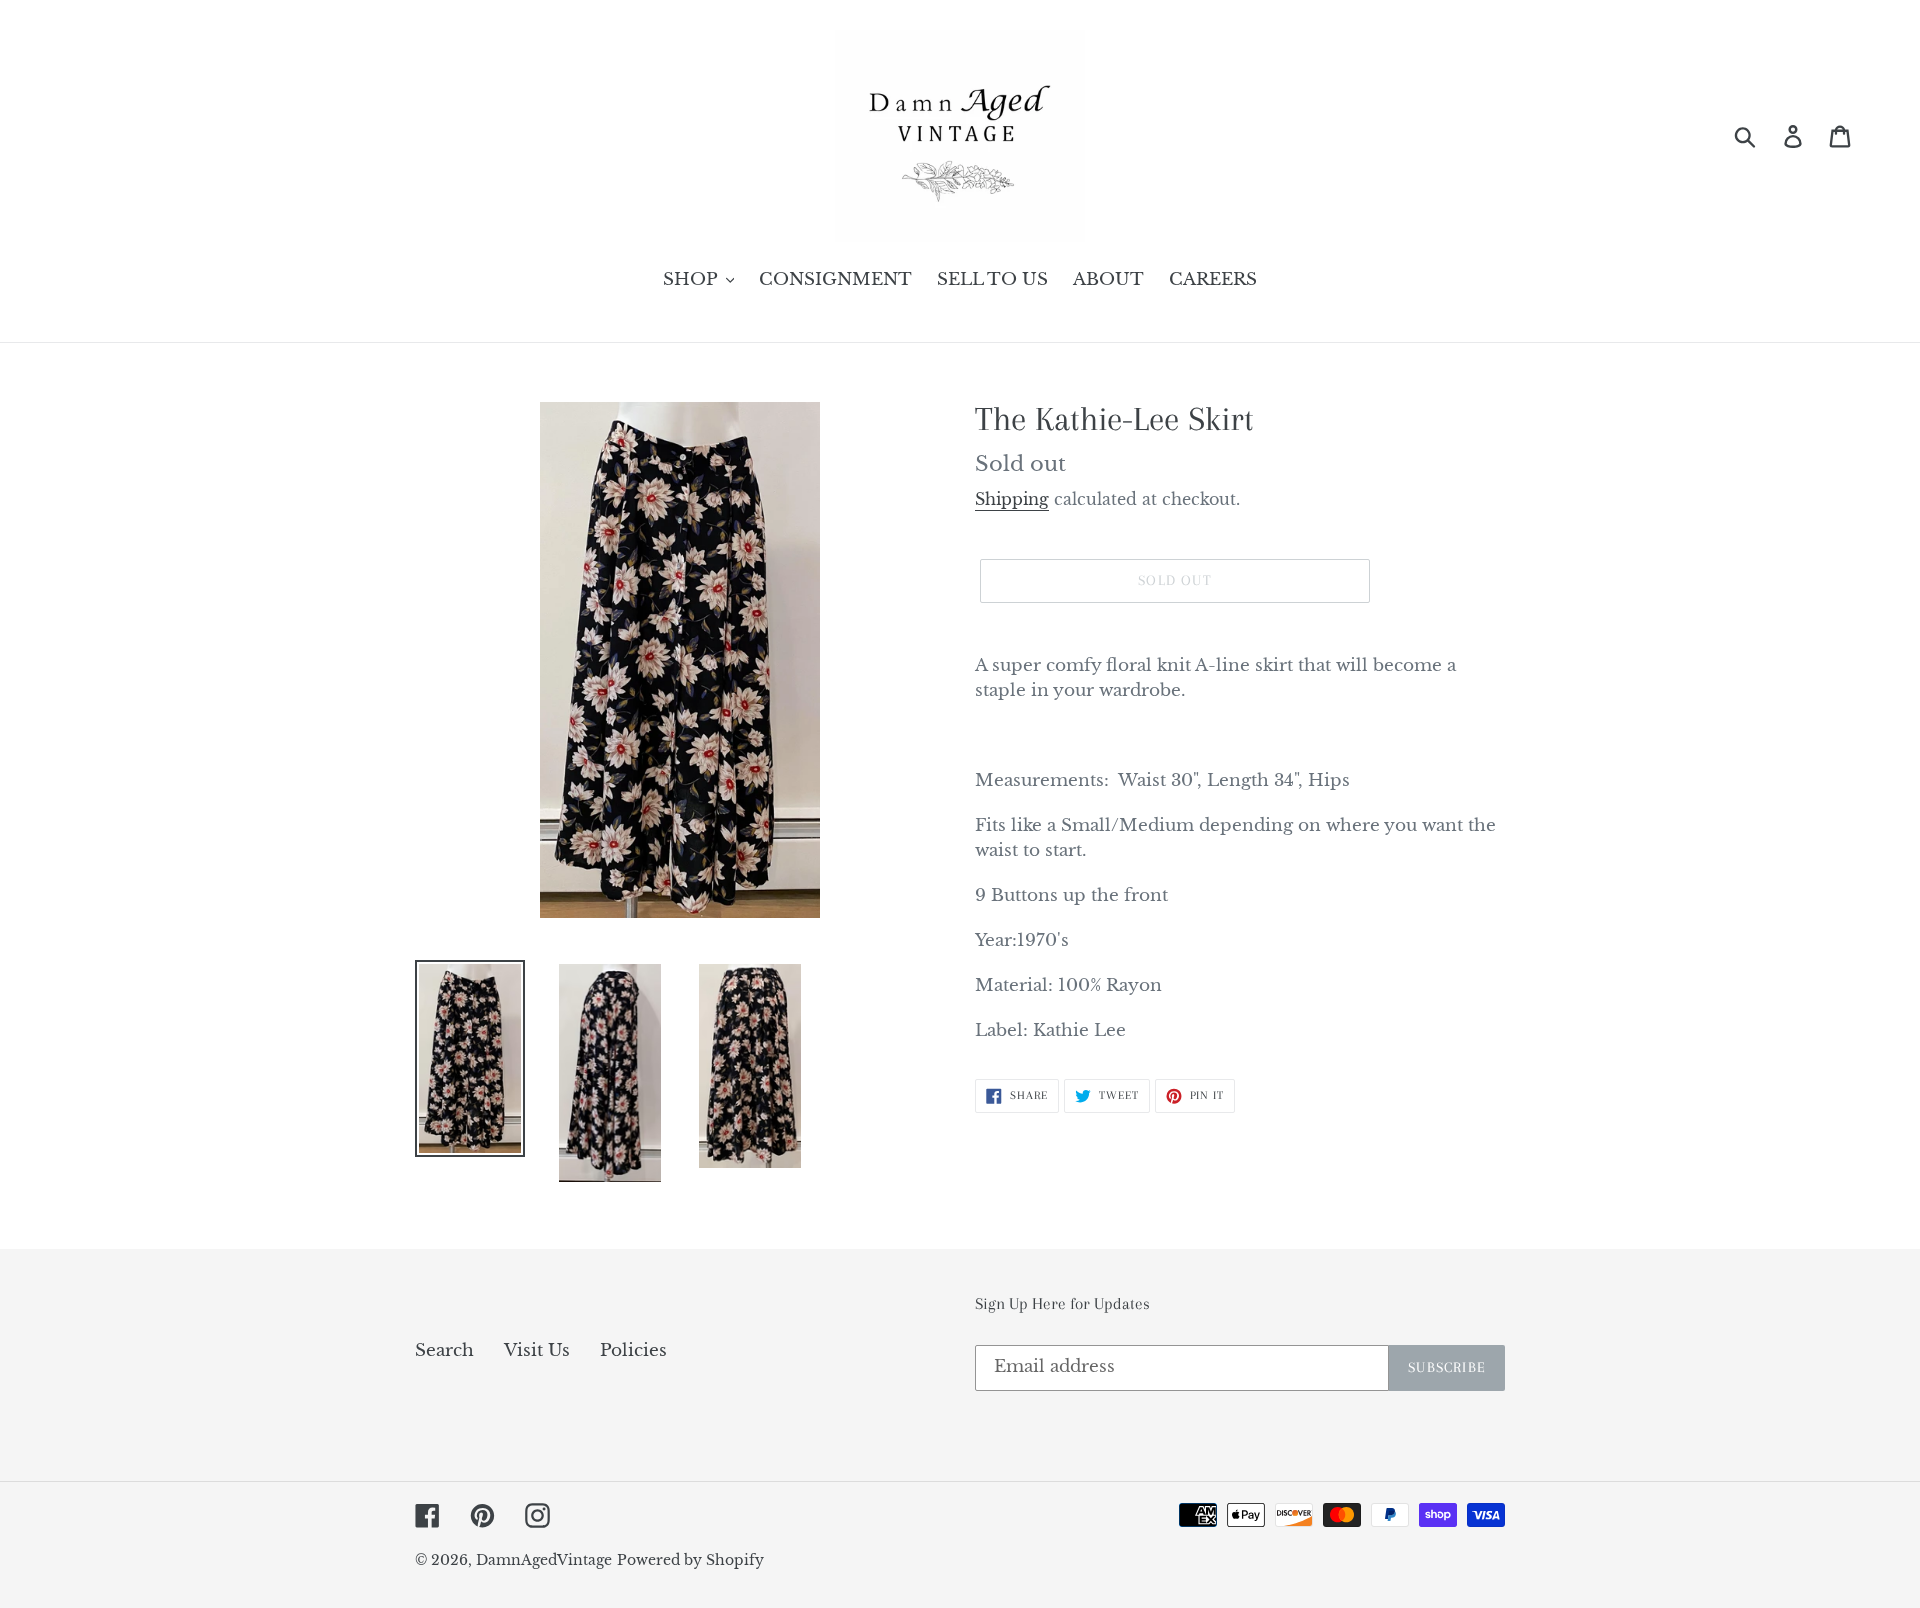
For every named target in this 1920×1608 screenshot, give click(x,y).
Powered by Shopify (690, 1560)
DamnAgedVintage (544, 1560)
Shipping (1012, 499)
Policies (633, 1350)
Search (444, 1350)
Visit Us (537, 1350)
